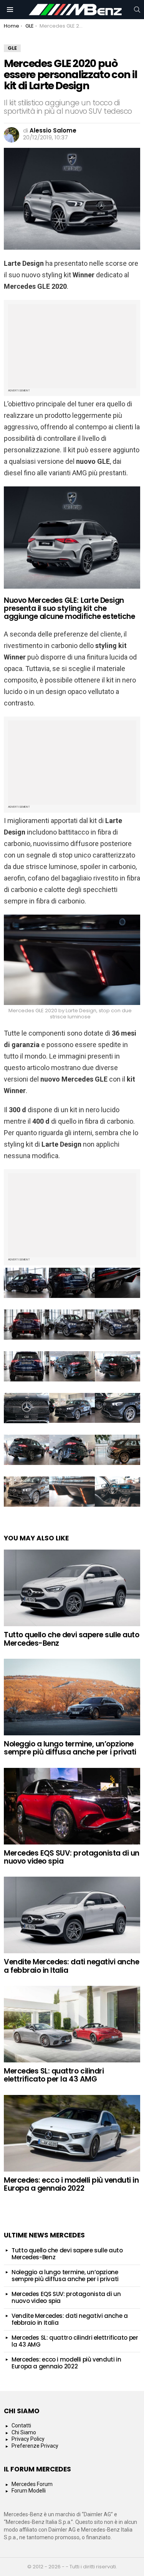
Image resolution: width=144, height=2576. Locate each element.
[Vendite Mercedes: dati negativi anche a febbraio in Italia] (72, 1915)
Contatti (21, 2425)
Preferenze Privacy (35, 2446)
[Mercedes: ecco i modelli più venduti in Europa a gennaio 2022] (72, 2133)
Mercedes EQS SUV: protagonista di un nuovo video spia (72, 1857)
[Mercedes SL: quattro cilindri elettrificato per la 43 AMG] (72, 2024)
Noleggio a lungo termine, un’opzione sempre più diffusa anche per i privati (70, 1748)
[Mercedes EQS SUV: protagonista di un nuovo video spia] (72, 1806)
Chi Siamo (24, 2432)
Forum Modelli (29, 2491)
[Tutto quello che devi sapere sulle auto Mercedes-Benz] (72, 1588)
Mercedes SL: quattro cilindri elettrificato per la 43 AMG (54, 2075)
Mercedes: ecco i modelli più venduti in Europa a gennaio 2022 (71, 2184)
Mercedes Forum (32, 2484)
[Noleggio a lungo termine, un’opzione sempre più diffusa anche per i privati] (72, 1697)
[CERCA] (137, 10)
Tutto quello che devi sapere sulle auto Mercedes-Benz (71, 1639)
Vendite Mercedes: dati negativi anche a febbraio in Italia (71, 1966)
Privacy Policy (28, 2439)
